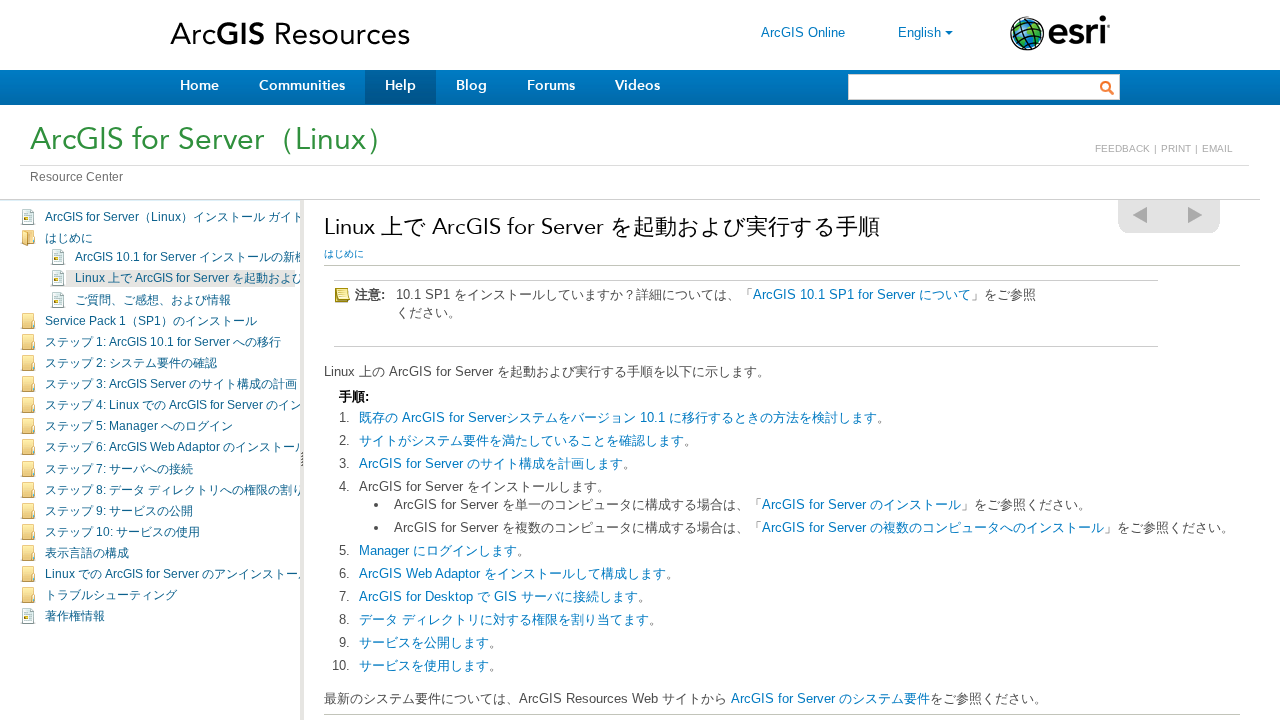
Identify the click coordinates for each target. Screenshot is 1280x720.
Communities (302, 85)
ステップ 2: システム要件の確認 (131, 363)
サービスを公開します (424, 642)
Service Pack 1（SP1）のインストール (151, 321)
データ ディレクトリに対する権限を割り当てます (504, 619)
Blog (471, 85)
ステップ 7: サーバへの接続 (119, 469)
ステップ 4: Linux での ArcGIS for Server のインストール (197, 405)
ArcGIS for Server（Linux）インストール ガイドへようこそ (204, 217)
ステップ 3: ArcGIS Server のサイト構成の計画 (171, 384)
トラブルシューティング (111, 595)
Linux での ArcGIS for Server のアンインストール (177, 574)
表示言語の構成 (87, 553)
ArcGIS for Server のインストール (861, 504)
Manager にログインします (438, 550)
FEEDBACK (1122, 148)
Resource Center (76, 177)
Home (199, 85)
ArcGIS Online (803, 32)
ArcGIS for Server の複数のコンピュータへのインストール (933, 527)
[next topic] (1196, 215)
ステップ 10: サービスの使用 (122, 532)
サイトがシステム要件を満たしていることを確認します (521, 440)
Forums (551, 85)
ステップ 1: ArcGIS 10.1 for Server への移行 (163, 342)
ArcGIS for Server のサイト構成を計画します (491, 463)
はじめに (69, 238)
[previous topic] (1141, 215)
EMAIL (1217, 148)
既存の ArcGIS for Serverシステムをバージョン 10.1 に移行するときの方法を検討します (618, 417)
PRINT (1176, 148)
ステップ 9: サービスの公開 (119, 511)
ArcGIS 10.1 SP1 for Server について (862, 294)
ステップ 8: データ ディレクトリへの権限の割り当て (186, 490)
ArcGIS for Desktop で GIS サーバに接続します (498, 596)
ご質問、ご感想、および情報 (153, 300)
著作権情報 (75, 616)
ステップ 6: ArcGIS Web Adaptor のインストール (176, 447)
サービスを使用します (424, 665)
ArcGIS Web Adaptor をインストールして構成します (512, 573)
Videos (637, 85)
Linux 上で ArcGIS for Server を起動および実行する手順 (225, 278)
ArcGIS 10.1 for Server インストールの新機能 (197, 257)
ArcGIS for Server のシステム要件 (830, 698)
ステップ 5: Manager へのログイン (139, 426)
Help (400, 85)
